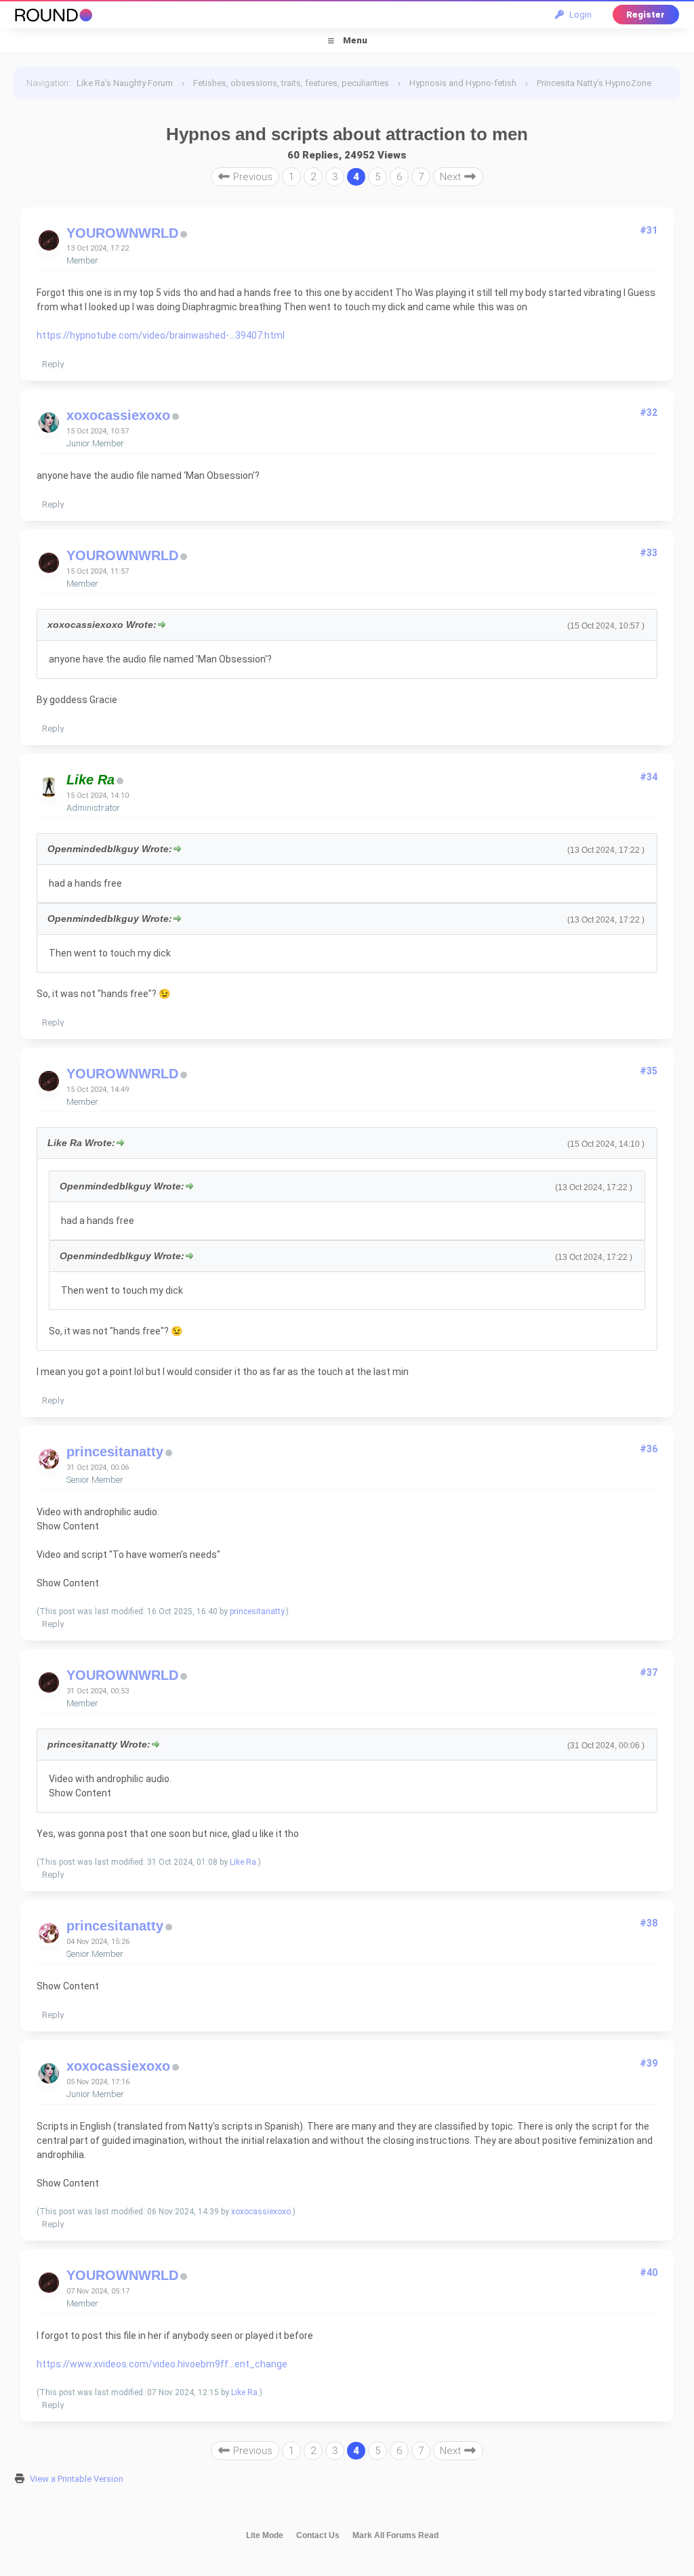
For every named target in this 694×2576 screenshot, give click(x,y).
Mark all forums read (395, 2535)
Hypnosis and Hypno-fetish (463, 83)
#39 (649, 2063)
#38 (649, 1923)
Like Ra (243, 1862)
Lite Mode (265, 2535)
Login (578, 15)
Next (452, 177)
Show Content (68, 1526)
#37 (649, 1672)
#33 (649, 553)
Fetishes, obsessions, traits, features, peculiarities (291, 83)
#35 (649, 1071)
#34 (649, 777)
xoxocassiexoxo (118, 415)
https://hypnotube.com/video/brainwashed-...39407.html (161, 335)
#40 (649, 2273)
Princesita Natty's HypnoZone (594, 83)
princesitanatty (115, 1452)
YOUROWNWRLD (122, 233)
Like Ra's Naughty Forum (125, 83)
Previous (251, 177)
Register (646, 15)
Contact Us (318, 2535)
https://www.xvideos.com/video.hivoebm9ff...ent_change (162, 2364)
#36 (649, 1449)
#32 (649, 413)
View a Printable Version (77, 2479)
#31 (649, 230)
